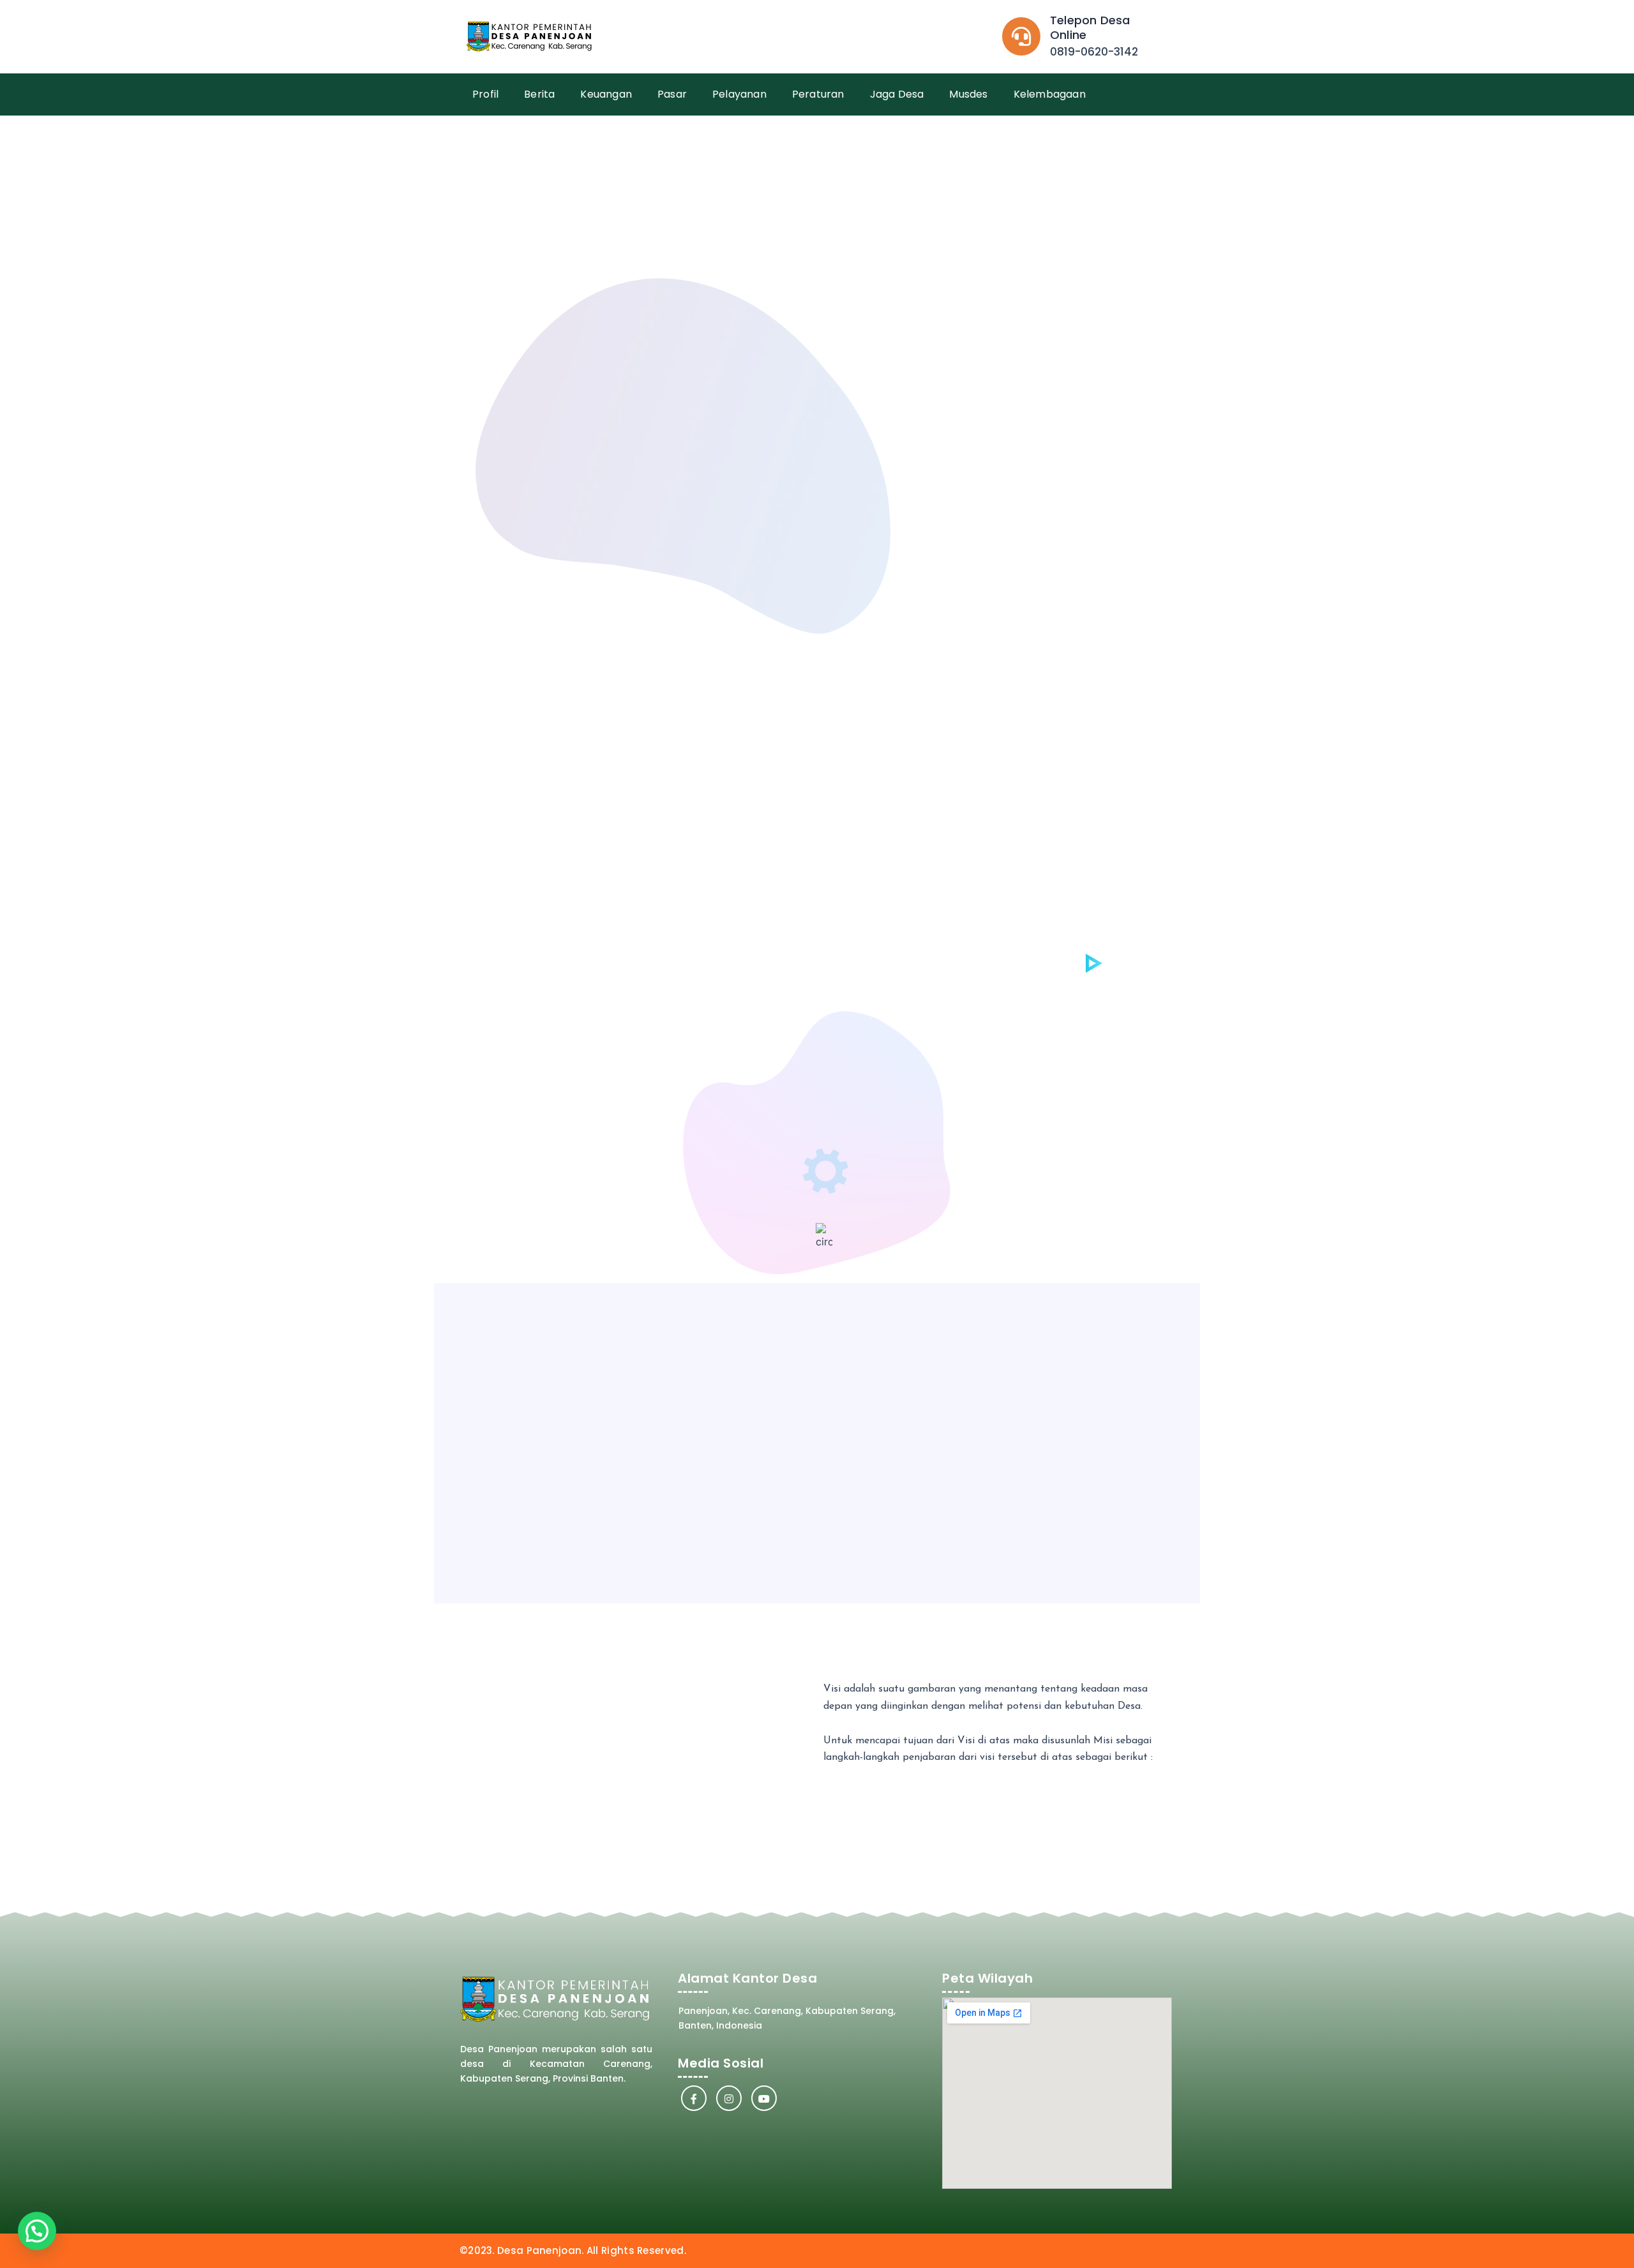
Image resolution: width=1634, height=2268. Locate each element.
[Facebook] (694, 2098)
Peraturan (818, 94)
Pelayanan (739, 94)
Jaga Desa (897, 94)
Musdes (968, 94)
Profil (485, 94)
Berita (539, 94)
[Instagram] (729, 2098)
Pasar (672, 94)
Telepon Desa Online (1090, 27)
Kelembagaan (1050, 94)
